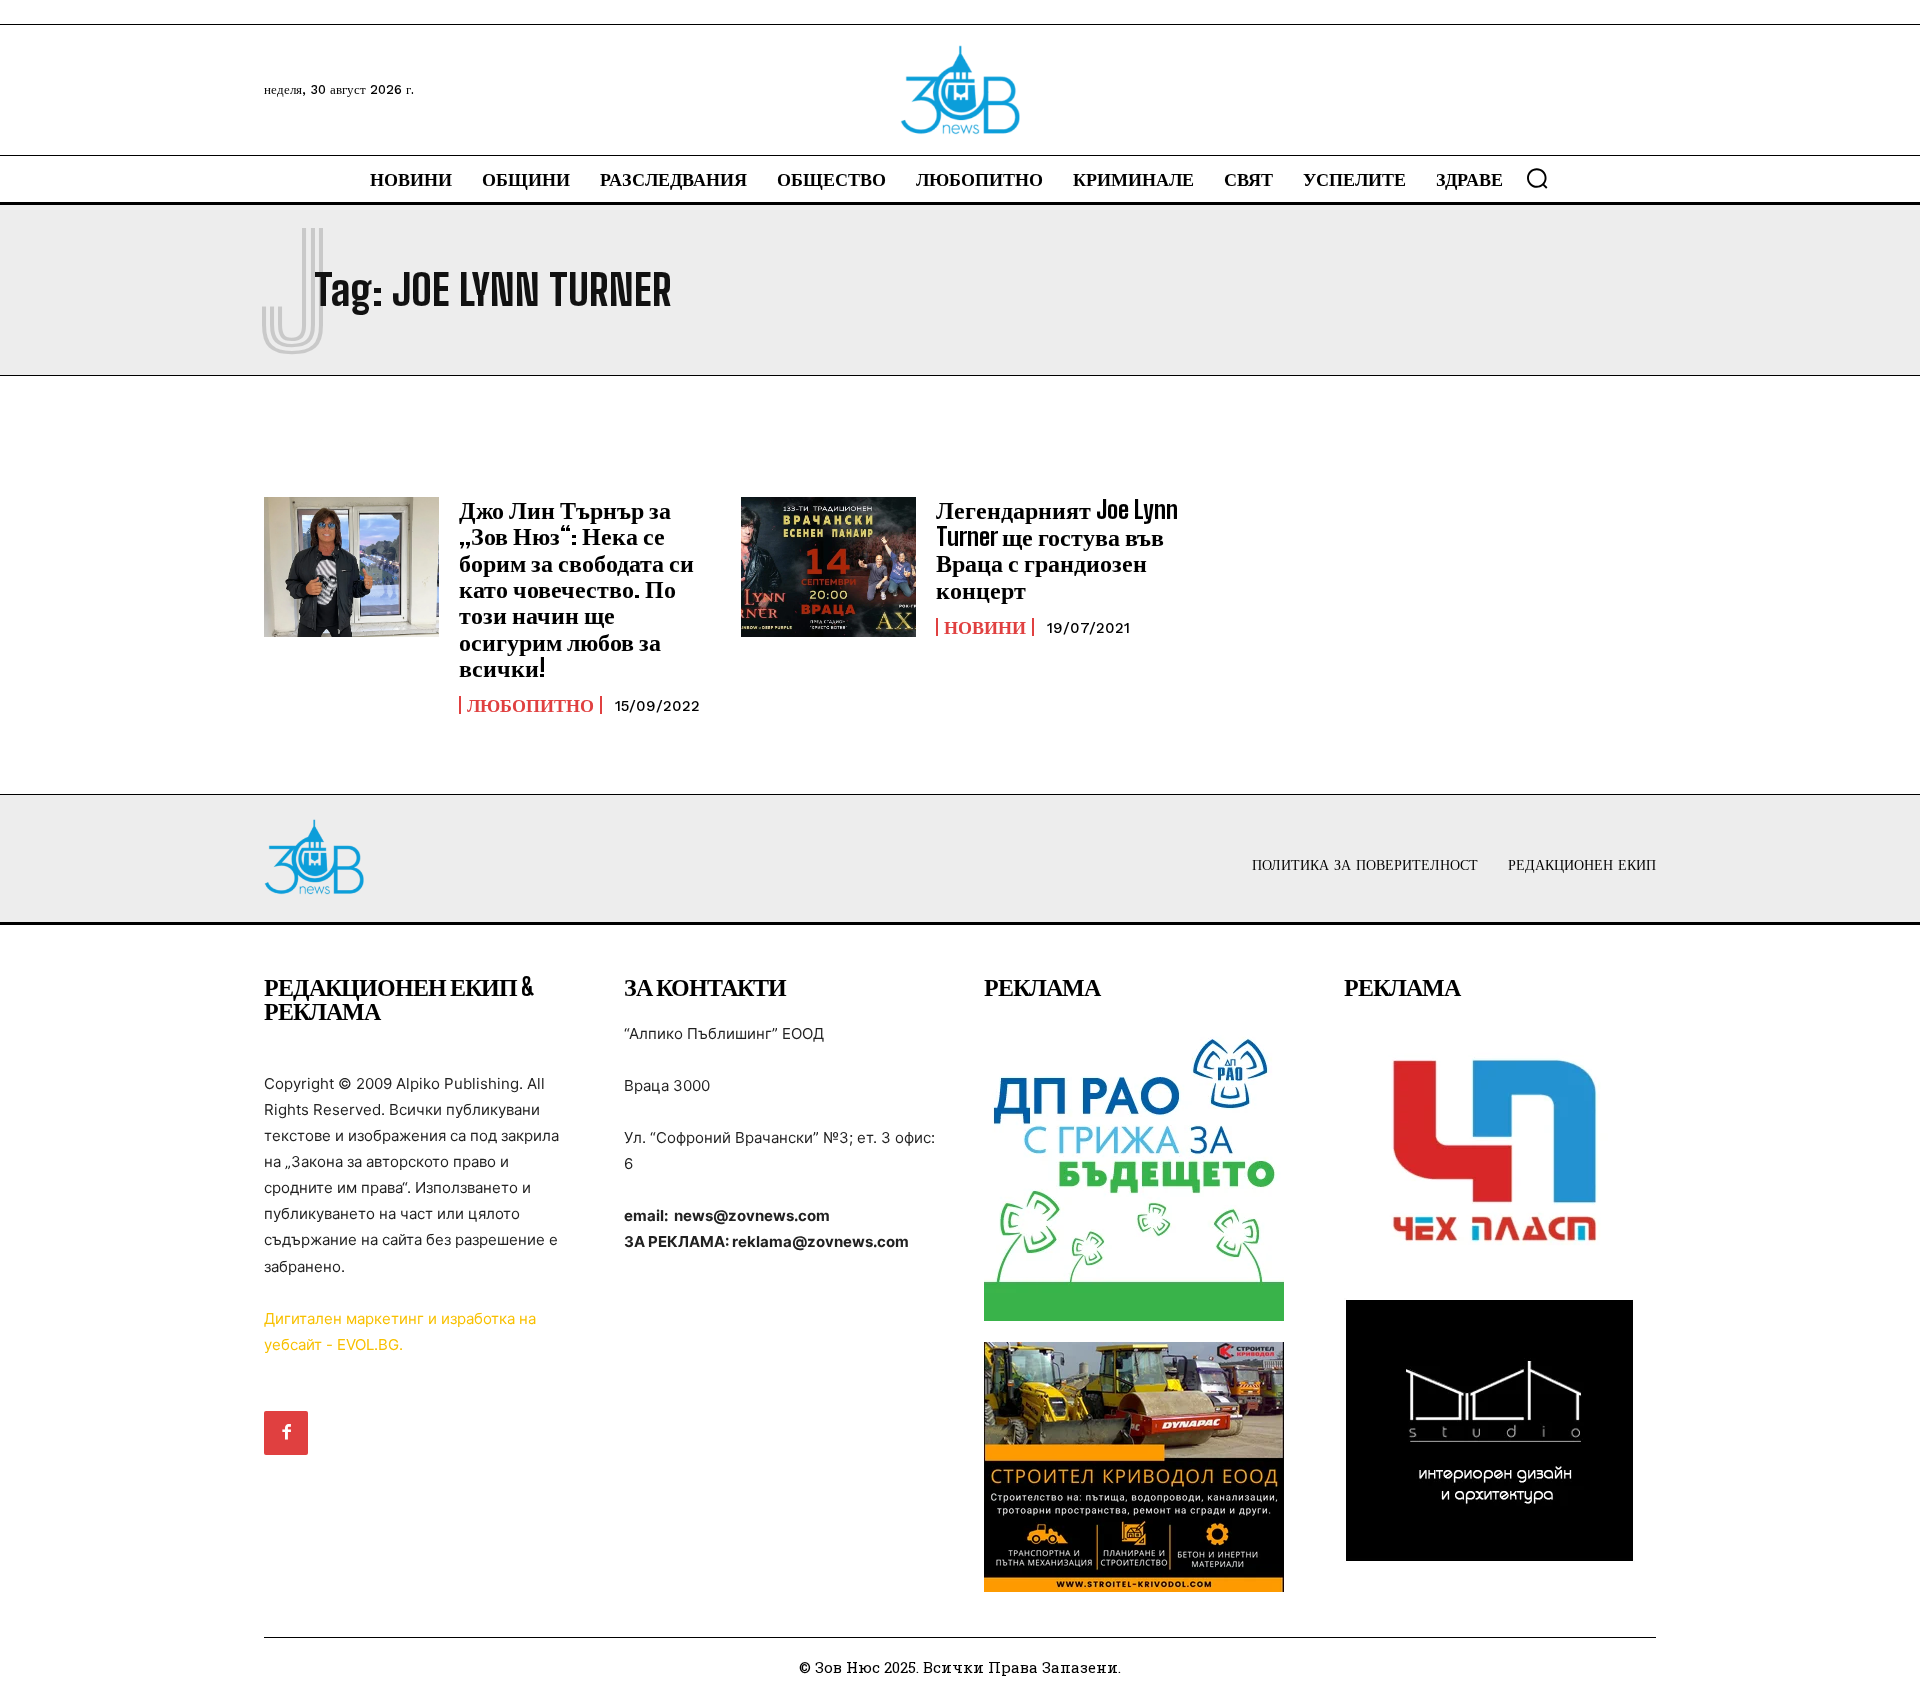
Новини (985, 627)
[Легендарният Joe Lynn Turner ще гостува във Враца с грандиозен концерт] (828, 567)
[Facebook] (286, 1433)
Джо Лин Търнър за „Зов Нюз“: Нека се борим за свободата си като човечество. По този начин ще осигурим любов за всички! (576, 588)
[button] (1537, 178)
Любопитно (530, 705)
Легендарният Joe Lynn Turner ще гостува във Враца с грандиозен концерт (1057, 549)
